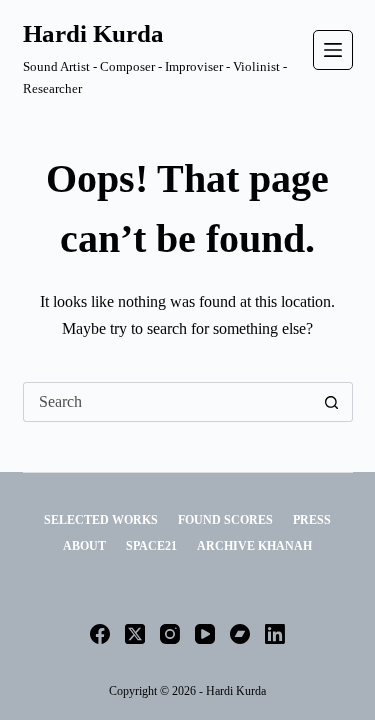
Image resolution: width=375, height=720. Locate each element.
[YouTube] (205, 634)
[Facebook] (100, 634)
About (84, 546)
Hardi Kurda (93, 33)
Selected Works (101, 520)
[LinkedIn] (275, 634)
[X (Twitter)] (135, 634)
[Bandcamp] (240, 634)
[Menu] (333, 50)
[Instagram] (170, 634)
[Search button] (332, 402)
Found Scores (225, 520)
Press (312, 520)
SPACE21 (151, 546)
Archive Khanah (254, 546)
